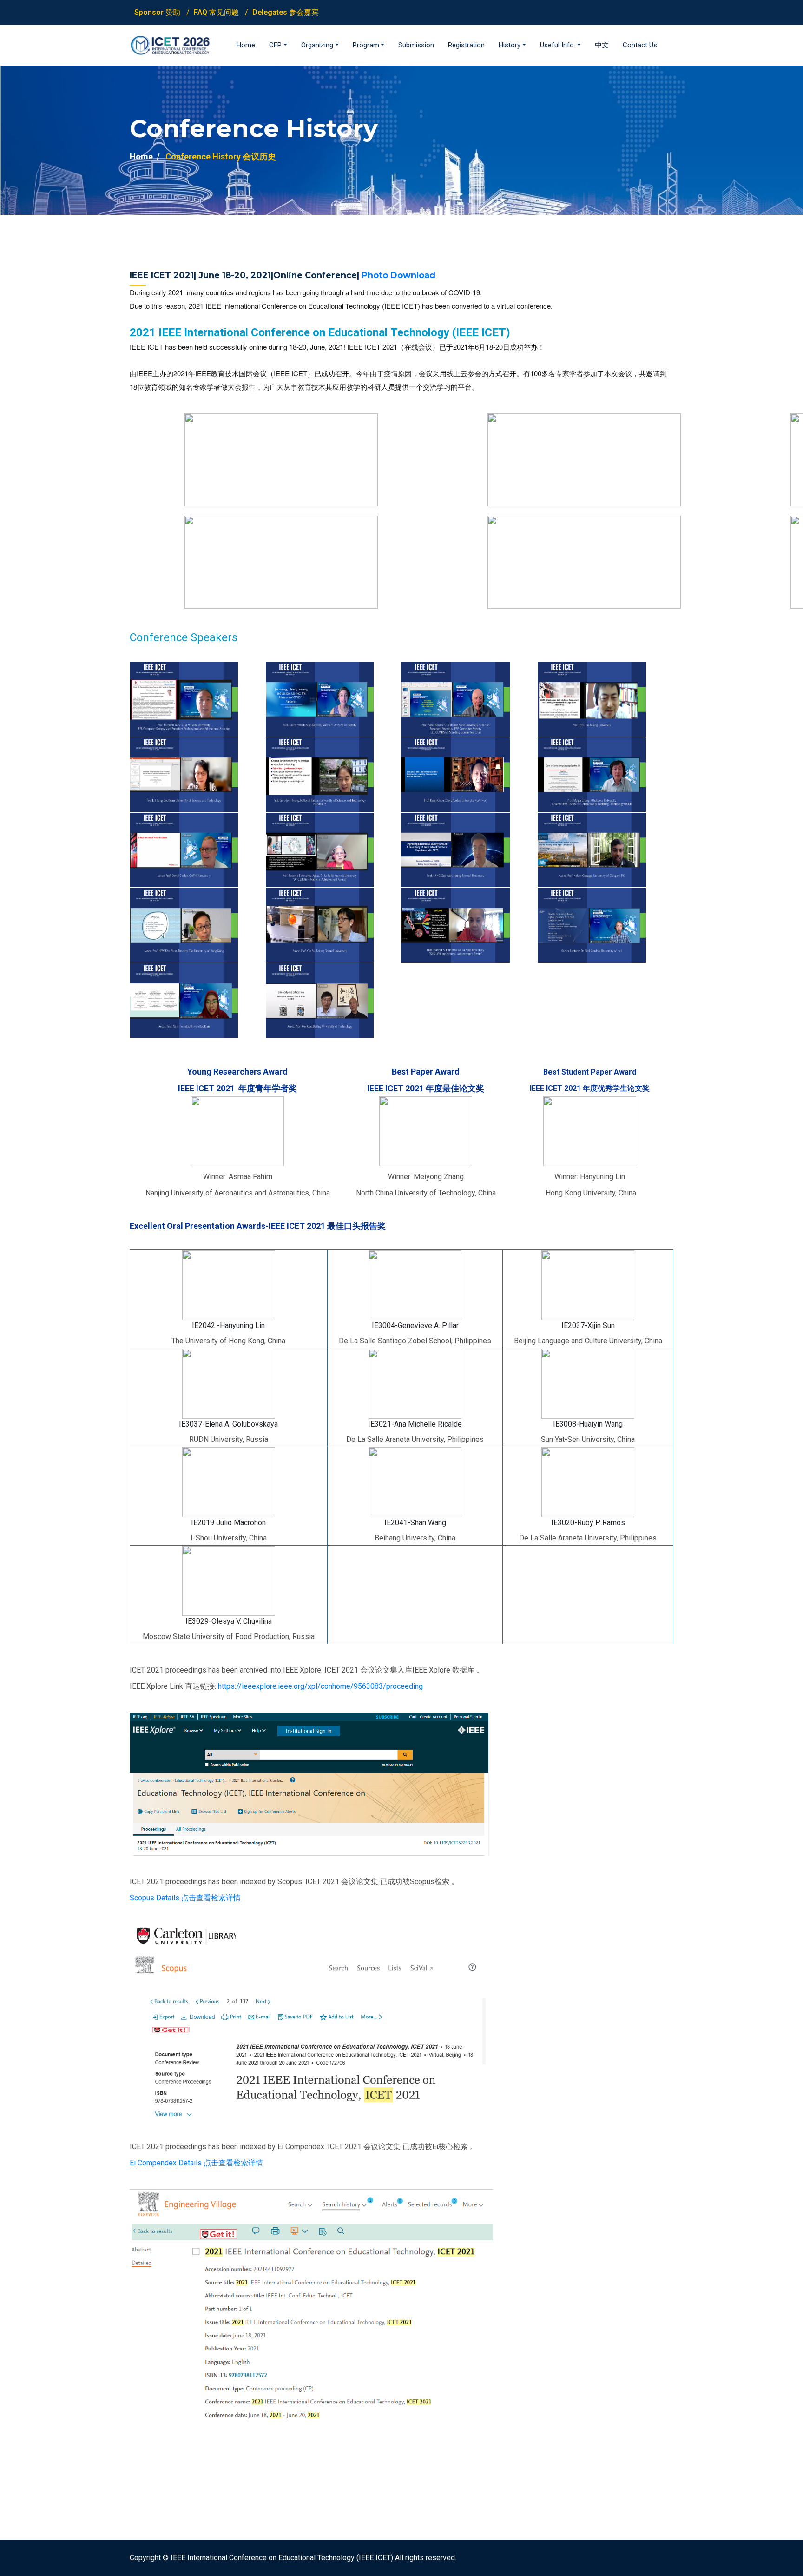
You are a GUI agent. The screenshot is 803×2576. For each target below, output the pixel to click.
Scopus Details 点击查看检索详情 (185, 1898)
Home (141, 156)
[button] (278, 45)
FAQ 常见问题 (216, 12)
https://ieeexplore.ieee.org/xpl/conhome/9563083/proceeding (320, 1686)
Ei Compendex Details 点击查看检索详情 (196, 2163)
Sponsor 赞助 (157, 12)
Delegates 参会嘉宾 (286, 12)
